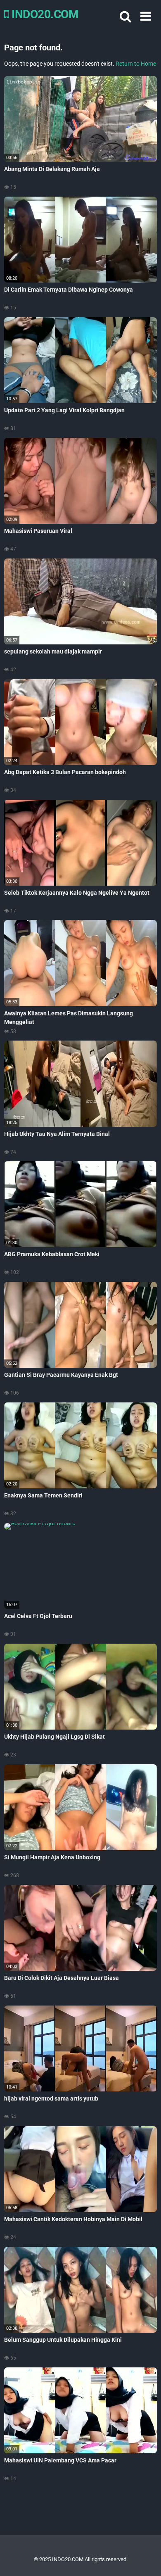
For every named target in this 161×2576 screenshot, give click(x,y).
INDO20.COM (44, 14)
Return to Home (136, 64)
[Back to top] (146, 2559)
